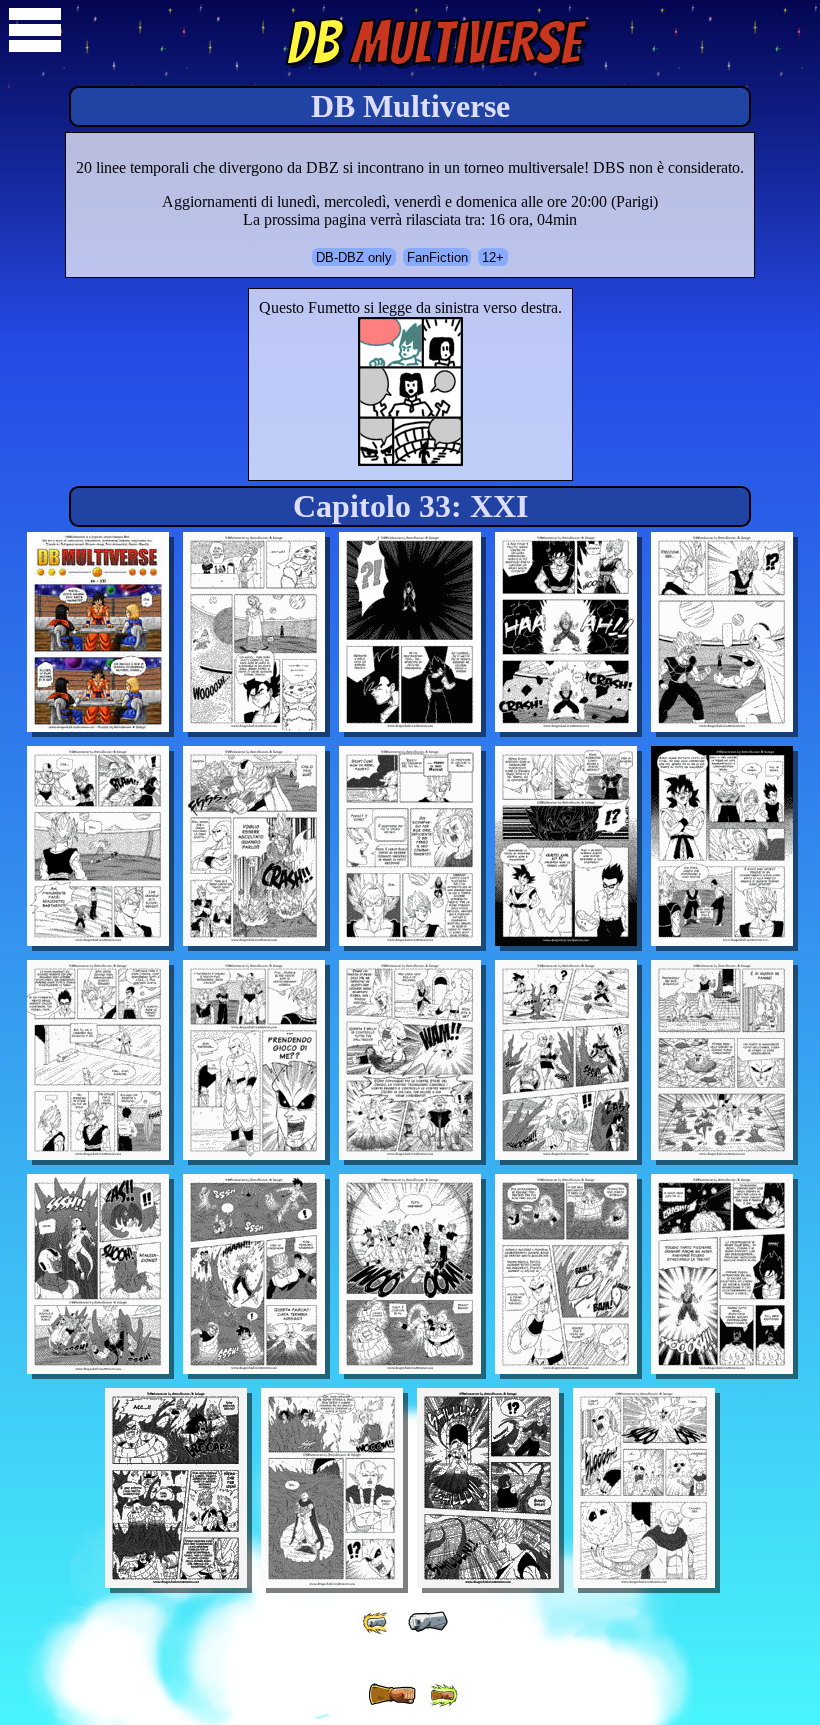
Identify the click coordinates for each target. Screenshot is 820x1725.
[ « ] (428, 1622)
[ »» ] (443, 1695)
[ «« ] (377, 1622)
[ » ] (392, 1695)
